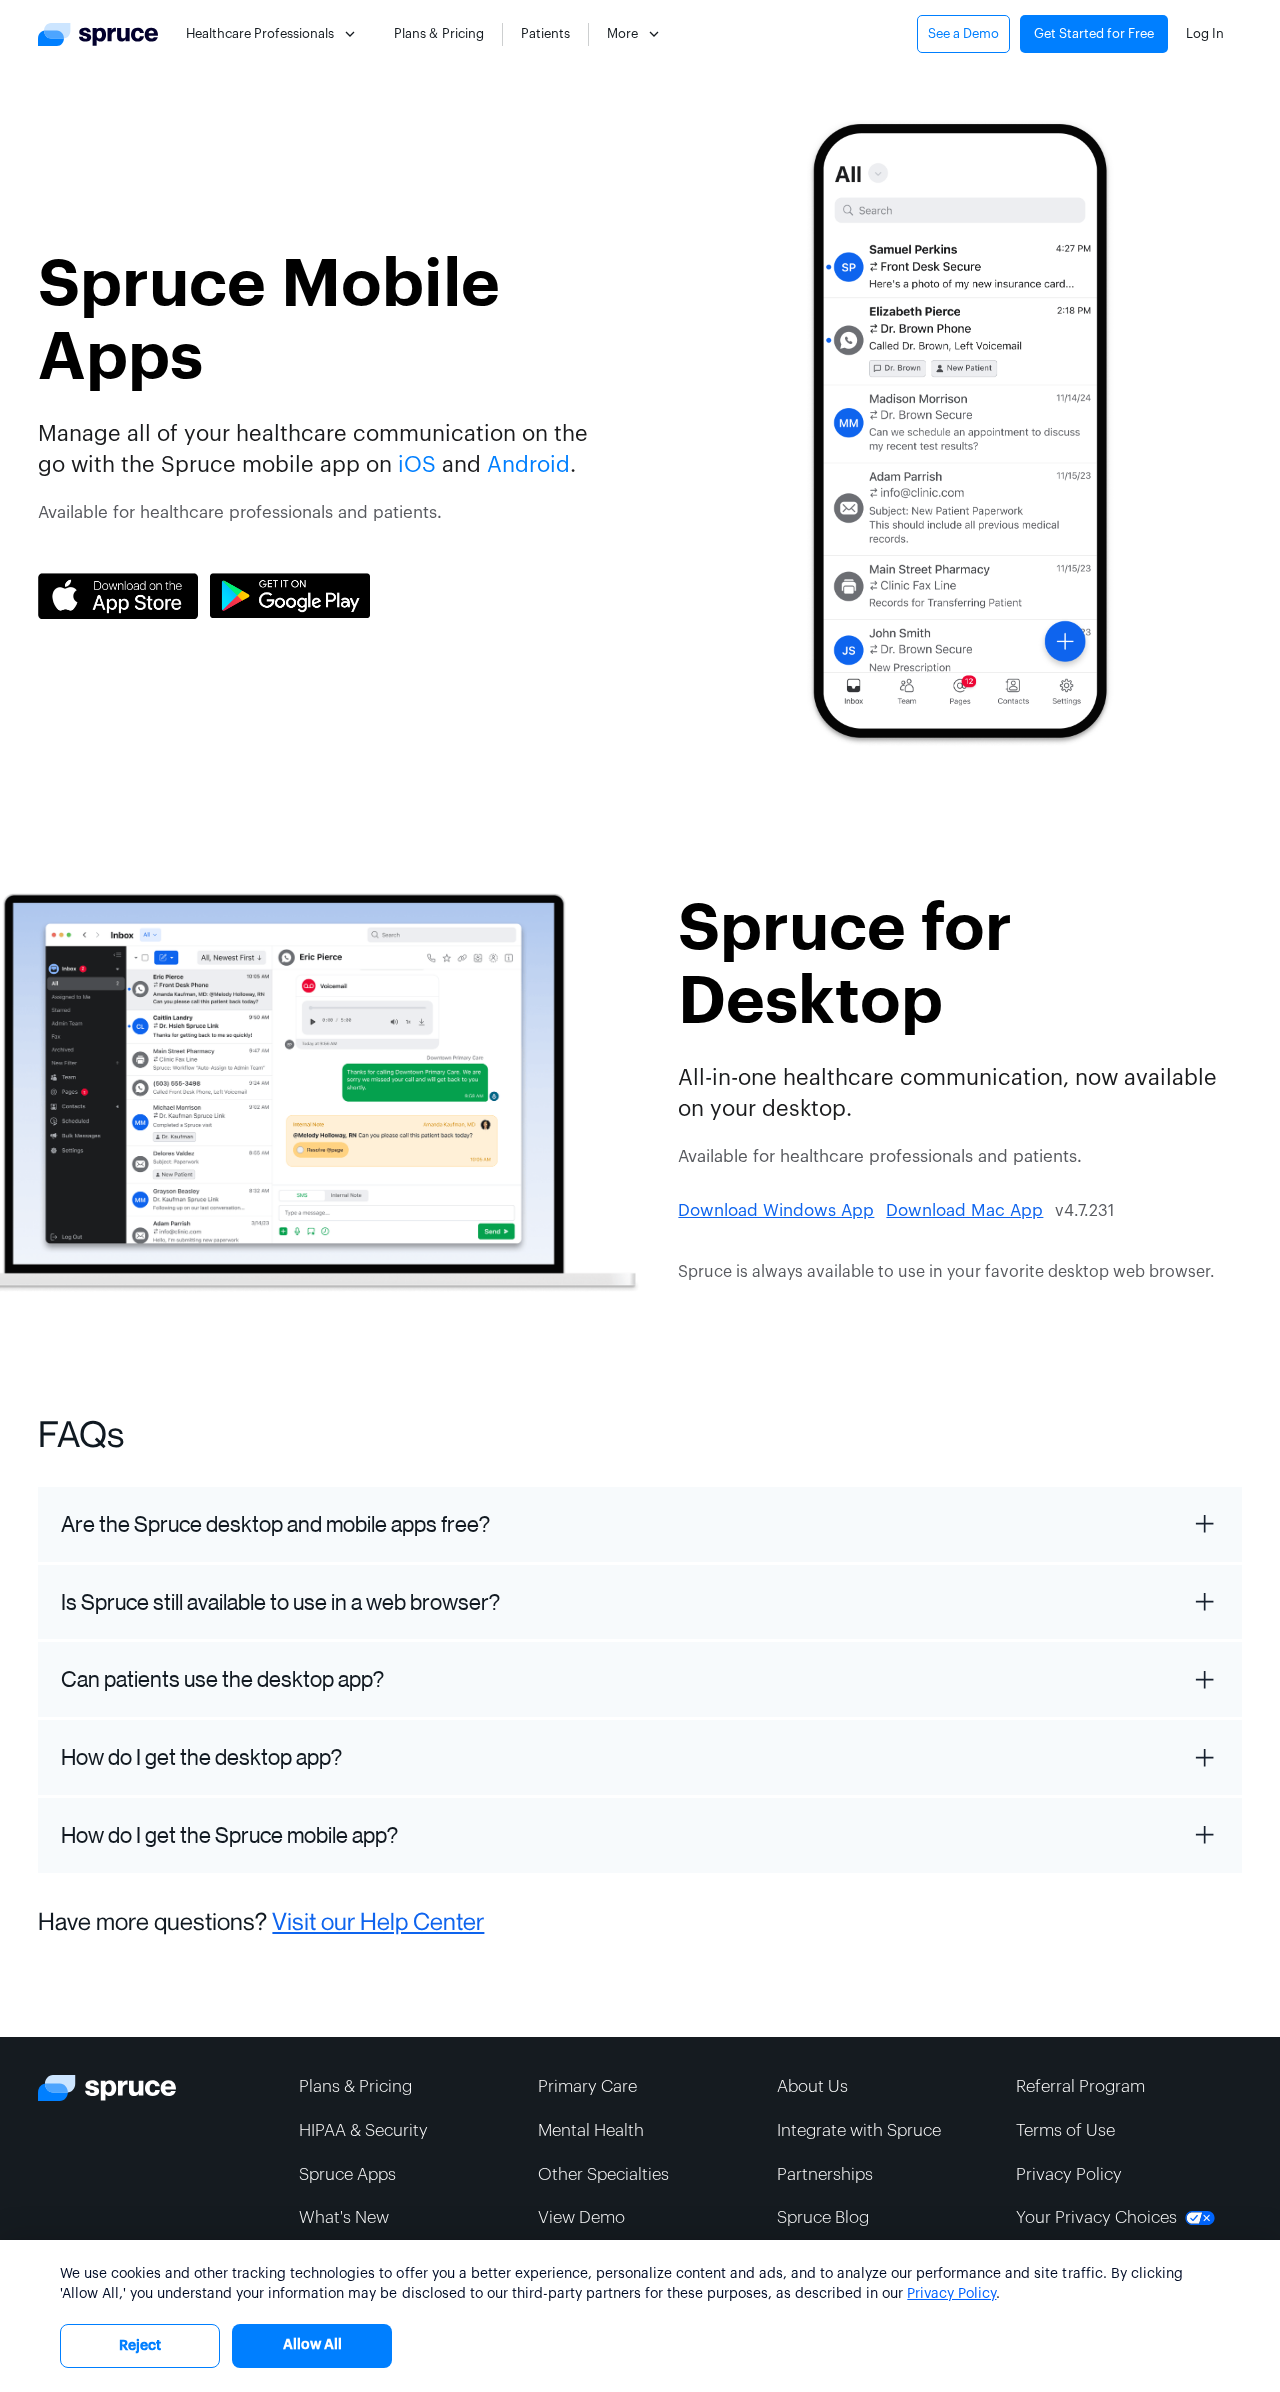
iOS (417, 465)
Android (528, 465)
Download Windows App (776, 1210)
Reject (140, 2346)
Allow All (312, 2345)
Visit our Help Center (378, 1922)
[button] (273, 34)
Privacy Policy (951, 2294)
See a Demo (963, 33)
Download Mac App (964, 1210)
